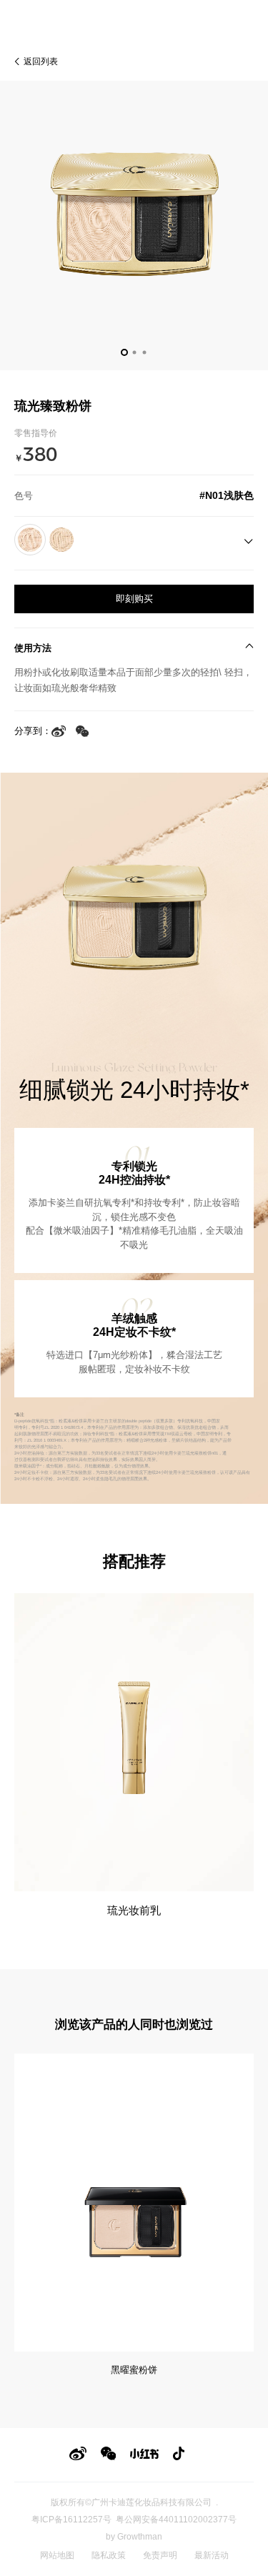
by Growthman (134, 2537)
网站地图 (57, 2555)
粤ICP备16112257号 (71, 2520)
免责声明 (160, 2555)
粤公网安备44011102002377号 (176, 2520)
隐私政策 (109, 2555)
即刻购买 (134, 599)
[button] (124, 352)
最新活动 (212, 2555)
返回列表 (41, 61)
